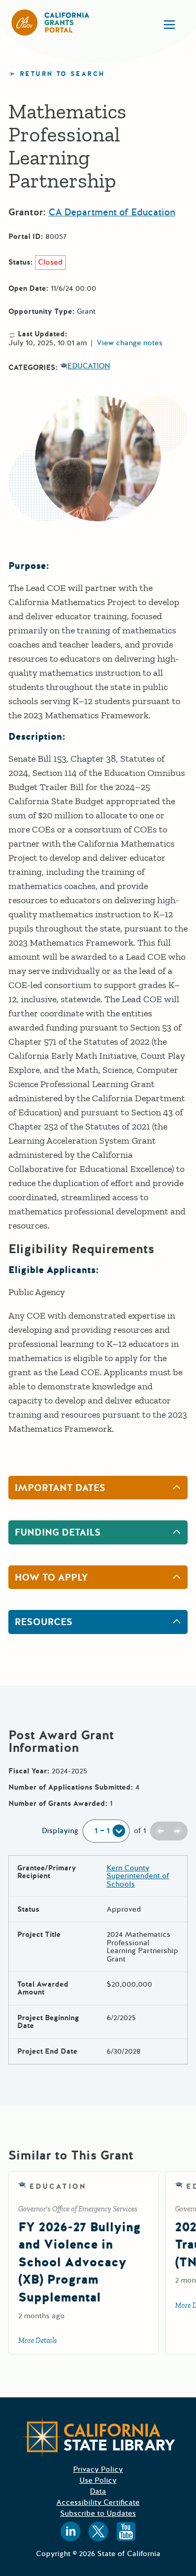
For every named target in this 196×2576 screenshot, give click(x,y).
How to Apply (51, 1577)
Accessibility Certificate (98, 2502)
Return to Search (62, 74)
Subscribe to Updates (98, 2513)
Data (98, 2491)
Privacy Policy (98, 2469)
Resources (44, 1622)
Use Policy (98, 2480)
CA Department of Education (112, 212)
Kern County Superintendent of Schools (138, 1876)
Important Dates (60, 1488)
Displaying (60, 1831)
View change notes (130, 343)
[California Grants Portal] (51, 23)
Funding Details (58, 1532)
